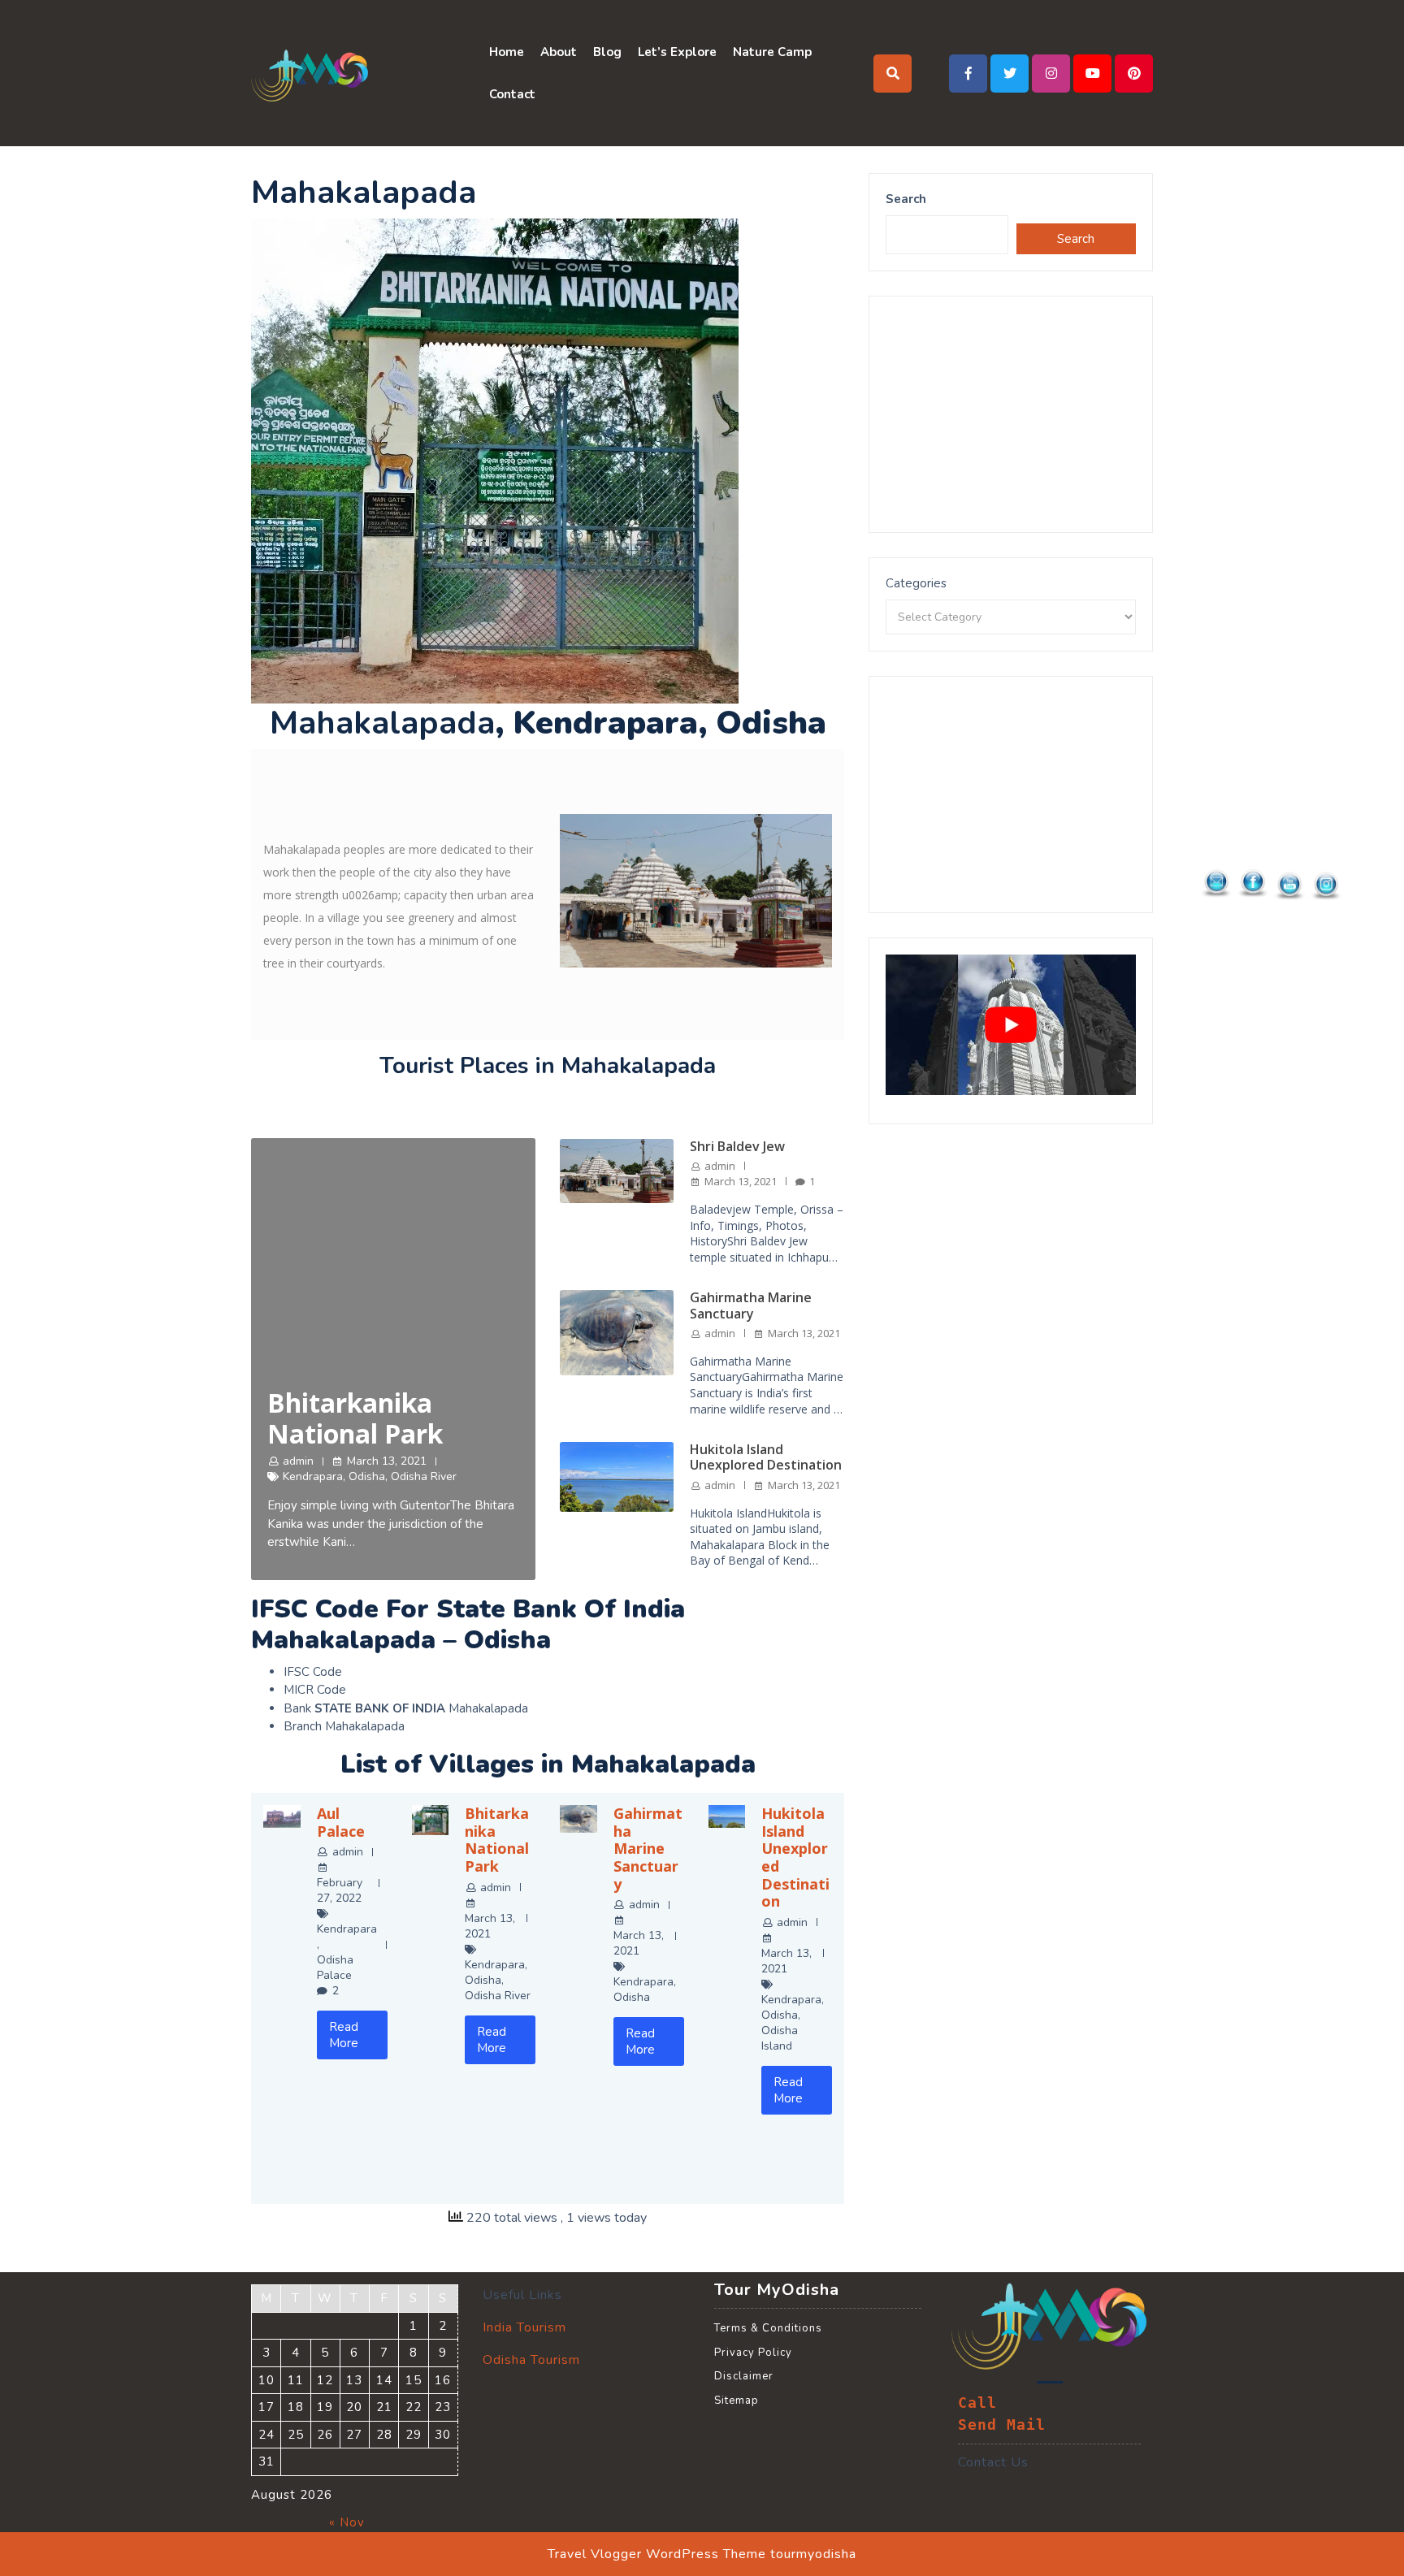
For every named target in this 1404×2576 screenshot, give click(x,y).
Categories (916, 583)
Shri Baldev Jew (737, 1146)
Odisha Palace (335, 1968)
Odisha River (424, 1476)
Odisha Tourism (531, 2360)
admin (298, 1461)
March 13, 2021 (387, 1461)
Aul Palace (341, 1822)
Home (507, 52)
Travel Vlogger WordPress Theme (657, 2554)
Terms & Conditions (768, 2328)
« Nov (347, 2522)
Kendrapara (313, 1476)
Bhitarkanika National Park (355, 1418)
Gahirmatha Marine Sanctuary (751, 1305)
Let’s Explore (677, 52)
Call (977, 2403)
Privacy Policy (753, 2353)
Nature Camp (772, 52)
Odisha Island (780, 2038)
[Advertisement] (1011, 414)
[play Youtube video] (1011, 1025)
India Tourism (524, 2327)
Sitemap (737, 2401)
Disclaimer (744, 2376)
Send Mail (1002, 2425)
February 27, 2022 (340, 1890)
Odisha (367, 1476)
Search (906, 199)
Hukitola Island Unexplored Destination (766, 1457)
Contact (512, 94)
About (559, 52)
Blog (607, 52)
